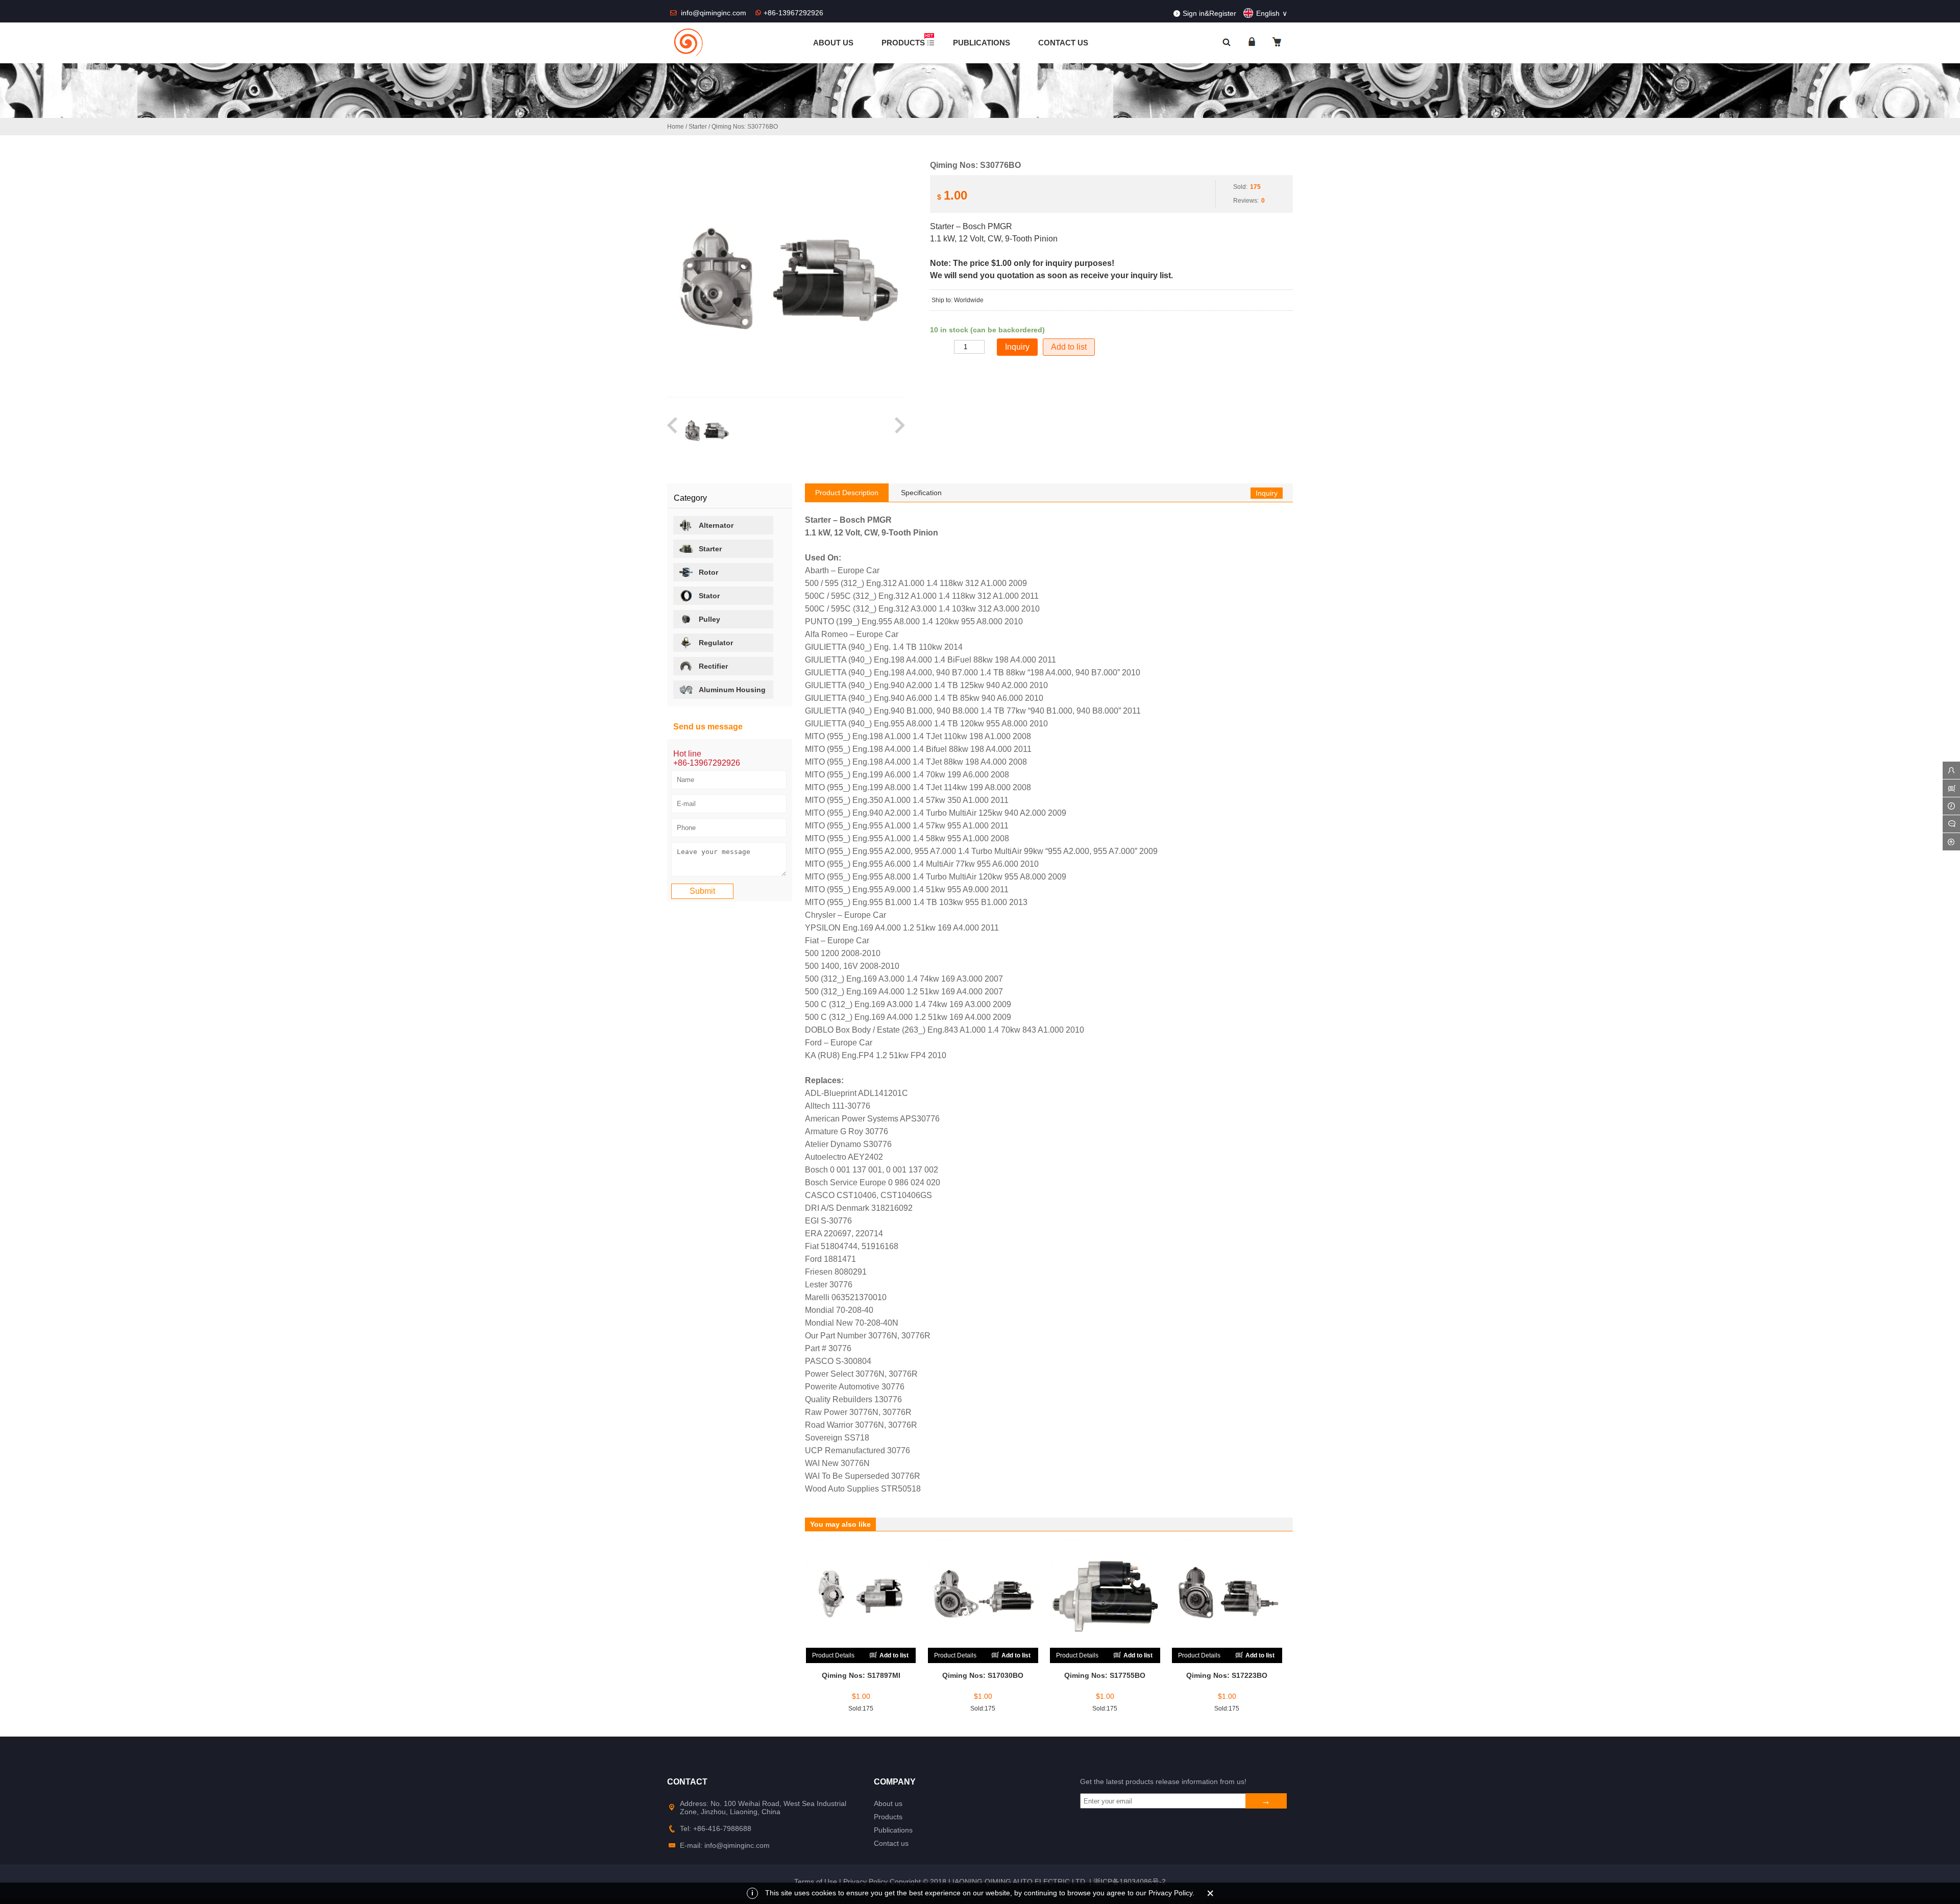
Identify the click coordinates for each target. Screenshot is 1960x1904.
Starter (698, 127)
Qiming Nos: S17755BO (1105, 1675)
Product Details (833, 1655)
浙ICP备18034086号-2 (1130, 1882)
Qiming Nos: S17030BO (983, 1675)
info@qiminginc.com (715, 13)
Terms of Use (816, 1882)
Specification (921, 493)
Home (676, 127)
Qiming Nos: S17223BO (1227, 1675)
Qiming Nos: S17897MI (861, 1675)
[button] (673, 431)
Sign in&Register (1209, 13)
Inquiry (1267, 493)
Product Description (847, 493)
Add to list (1069, 347)
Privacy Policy (865, 1882)
